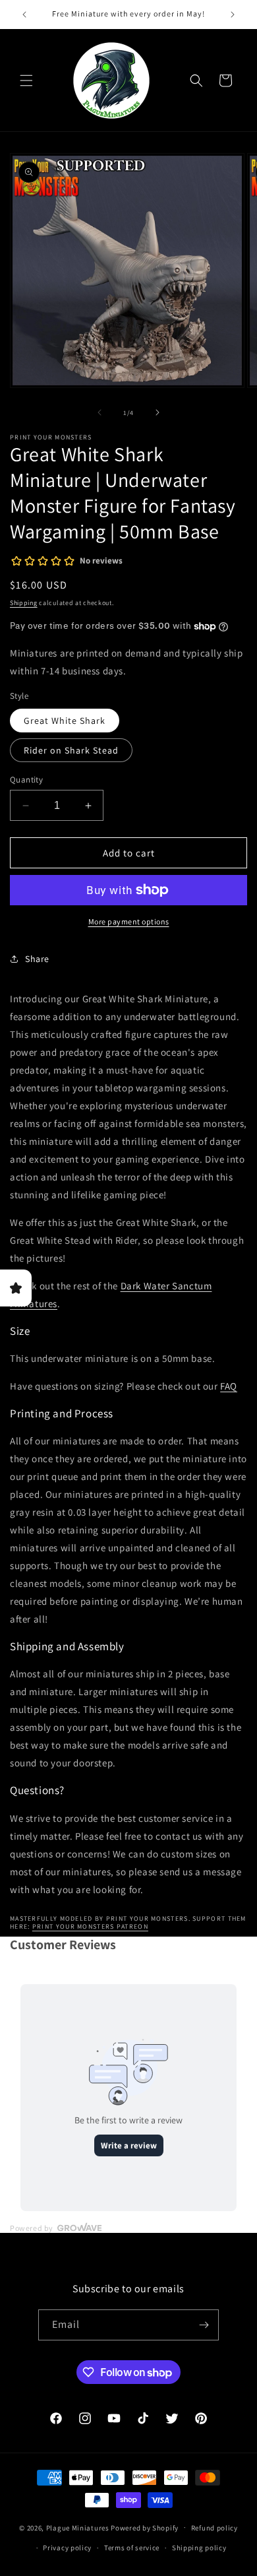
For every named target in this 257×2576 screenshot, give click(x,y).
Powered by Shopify (145, 2527)
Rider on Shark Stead (71, 750)
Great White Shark (65, 721)
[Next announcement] (233, 15)
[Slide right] (157, 412)
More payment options (129, 921)
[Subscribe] (204, 2325)
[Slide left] (100, 412)
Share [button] (37, 959)
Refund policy (214, 2528)
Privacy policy (67, 2548)
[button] (26, 80)
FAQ (229, 1386)
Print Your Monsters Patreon (90, 1926)
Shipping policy (199, 2548)
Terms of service (132, 2548)
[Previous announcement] (24, 15)
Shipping (24, 603)
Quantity (26, 780)
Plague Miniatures (78, 2527)
